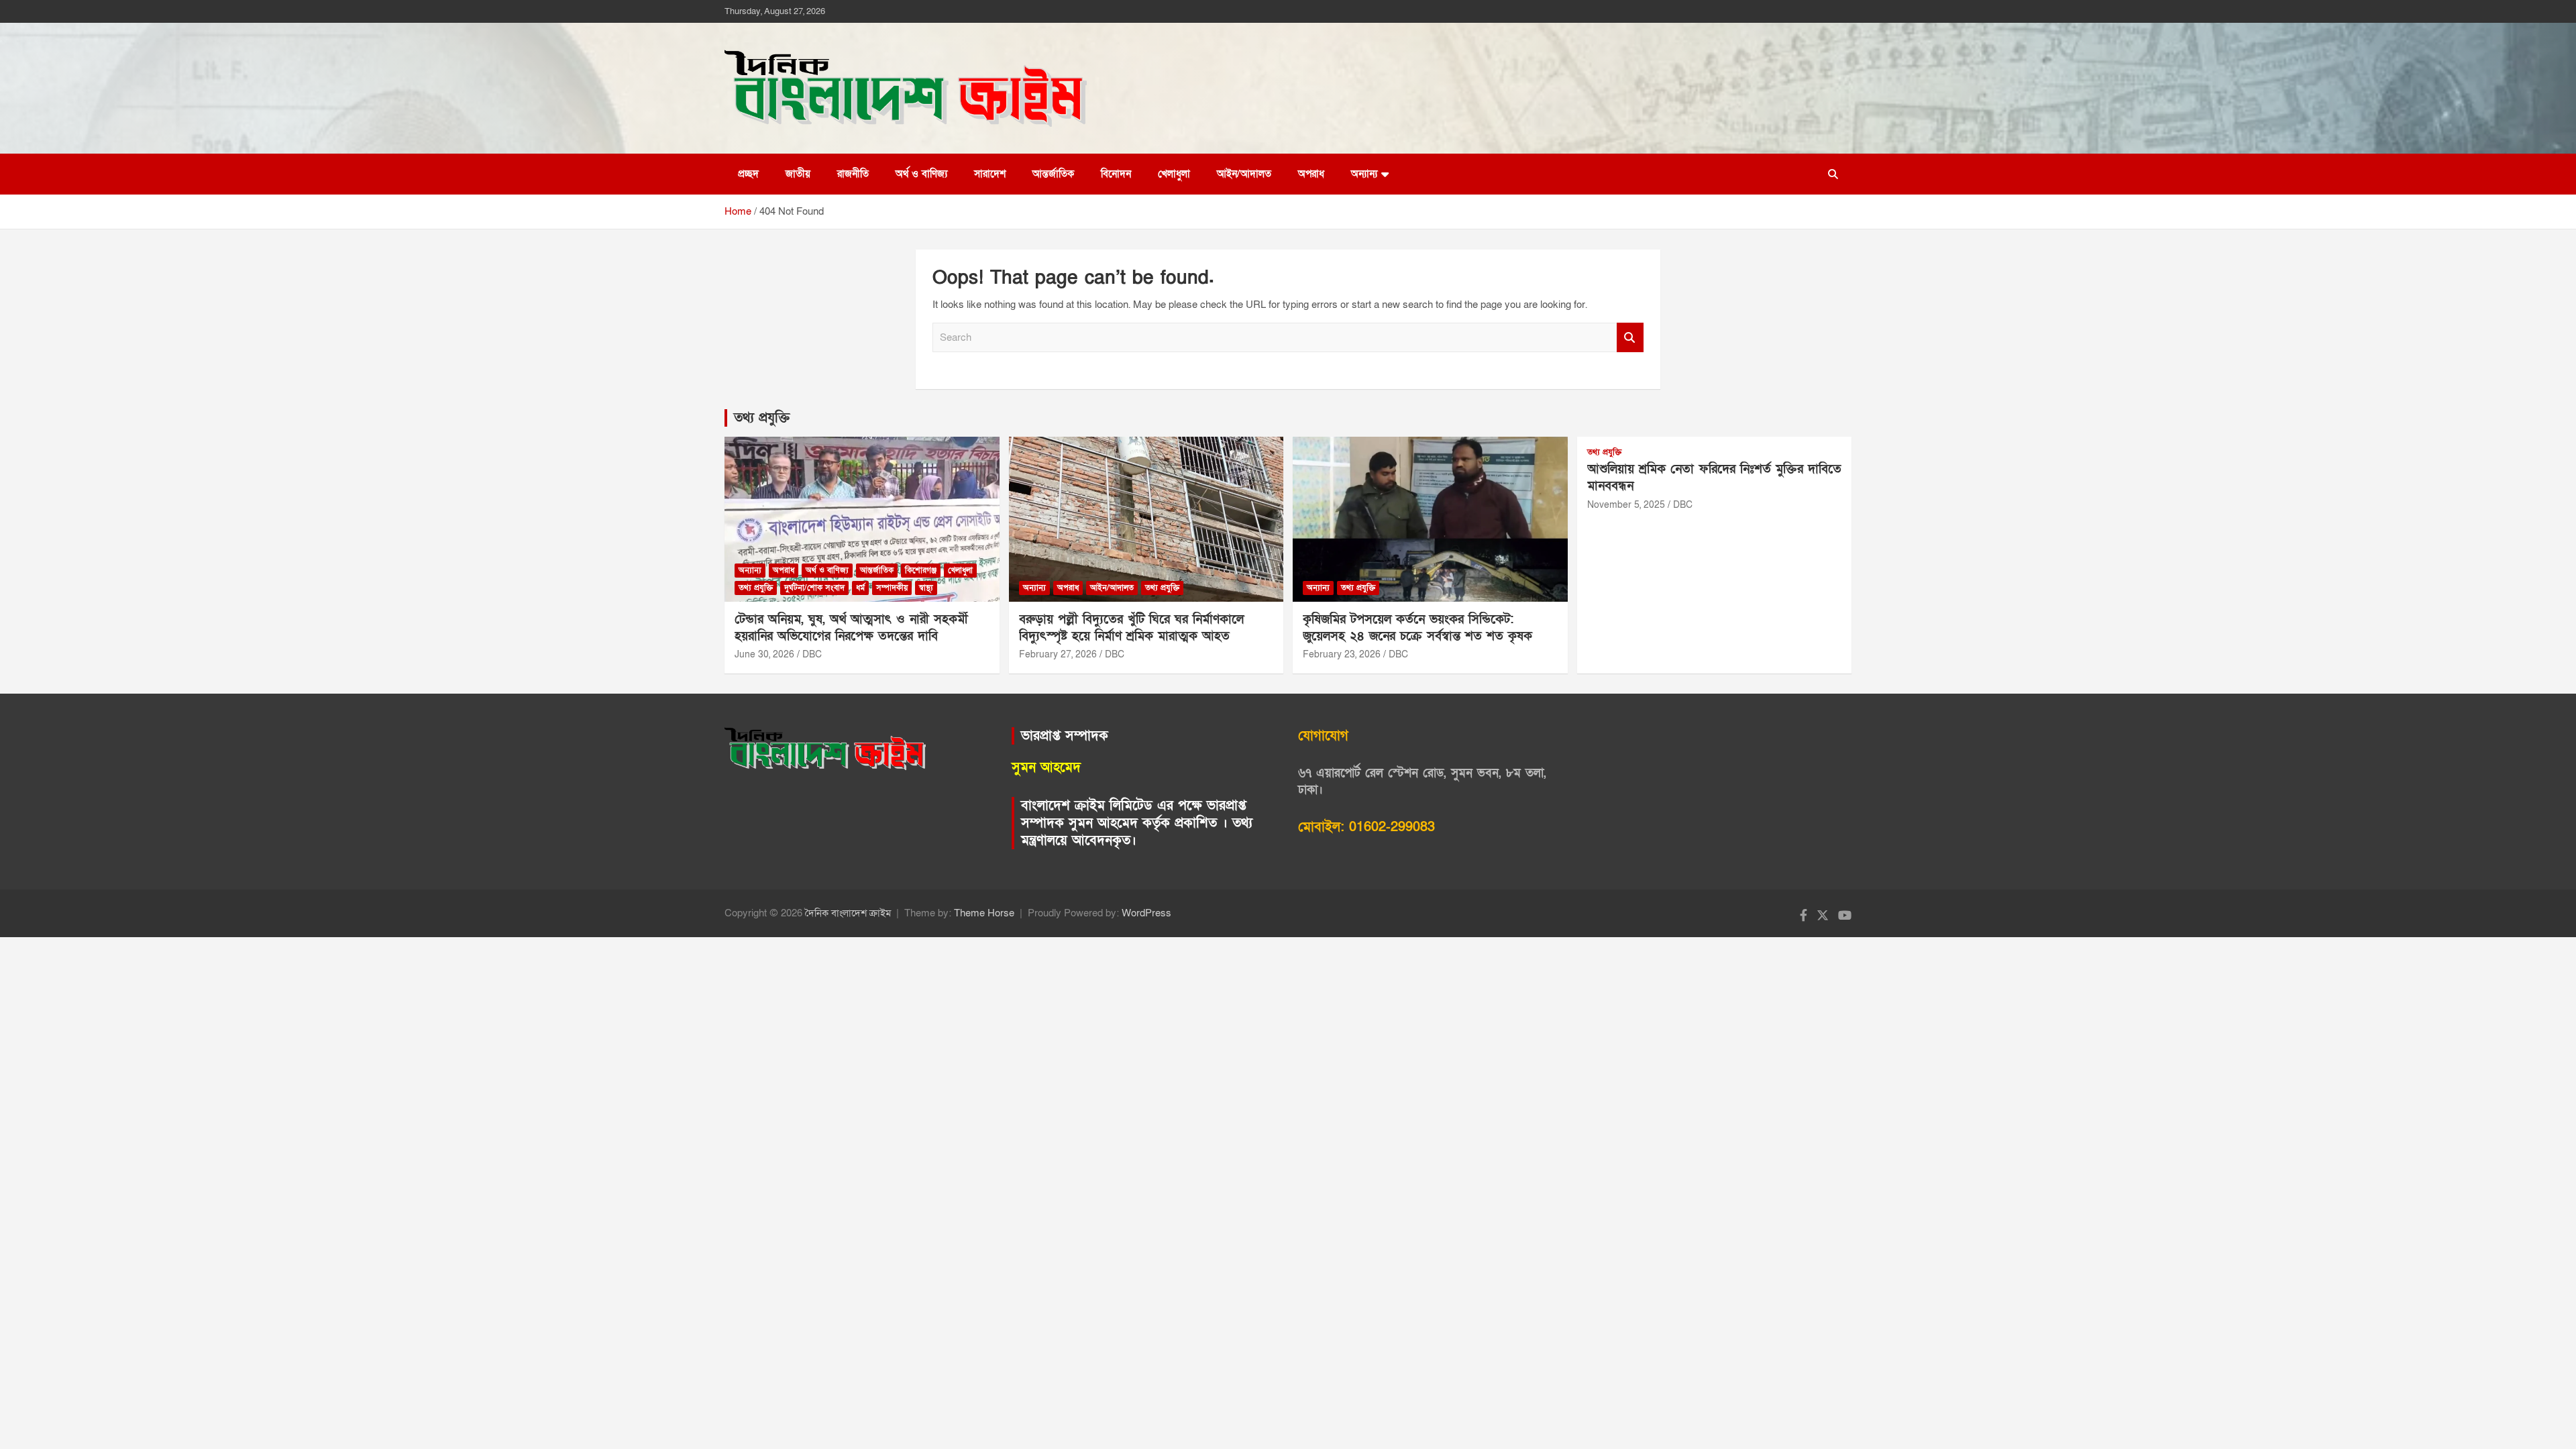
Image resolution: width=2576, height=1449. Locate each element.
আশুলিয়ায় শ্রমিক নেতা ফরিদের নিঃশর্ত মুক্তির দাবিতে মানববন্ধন (1714, 478)
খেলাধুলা (1174, 174)
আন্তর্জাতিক (1053, 174)
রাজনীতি (853, 174)
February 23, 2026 (1342, 654)
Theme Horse (984, 913)
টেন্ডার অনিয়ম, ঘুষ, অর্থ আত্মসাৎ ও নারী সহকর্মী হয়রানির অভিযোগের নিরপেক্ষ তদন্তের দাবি (851, 628)
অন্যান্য (1364, 174)
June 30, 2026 (764, 654)
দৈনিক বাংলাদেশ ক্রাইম (848, 913)
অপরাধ (1311, 174)
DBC (812, 654)
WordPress (1146, 913)
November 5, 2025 (1626, 505)
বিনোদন (1116, 174)
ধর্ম (860, 588)
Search (1630, 338)
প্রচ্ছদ (748, 174)
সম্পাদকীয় (892, 588)
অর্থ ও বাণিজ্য (921, 174)
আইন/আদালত (1244, 174)
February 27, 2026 (1058, 654)
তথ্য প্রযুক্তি (762, 418)
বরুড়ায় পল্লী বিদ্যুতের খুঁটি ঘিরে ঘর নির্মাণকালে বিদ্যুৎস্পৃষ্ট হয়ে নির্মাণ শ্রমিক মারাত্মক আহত (1131, 628)
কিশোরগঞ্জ (921, 570)
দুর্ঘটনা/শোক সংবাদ (814, 588)
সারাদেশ (990, 174)
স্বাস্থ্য (926, 588)
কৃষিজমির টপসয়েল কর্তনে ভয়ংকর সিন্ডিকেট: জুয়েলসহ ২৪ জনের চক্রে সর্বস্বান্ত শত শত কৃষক (1417, 628)
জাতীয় (798, 174)
